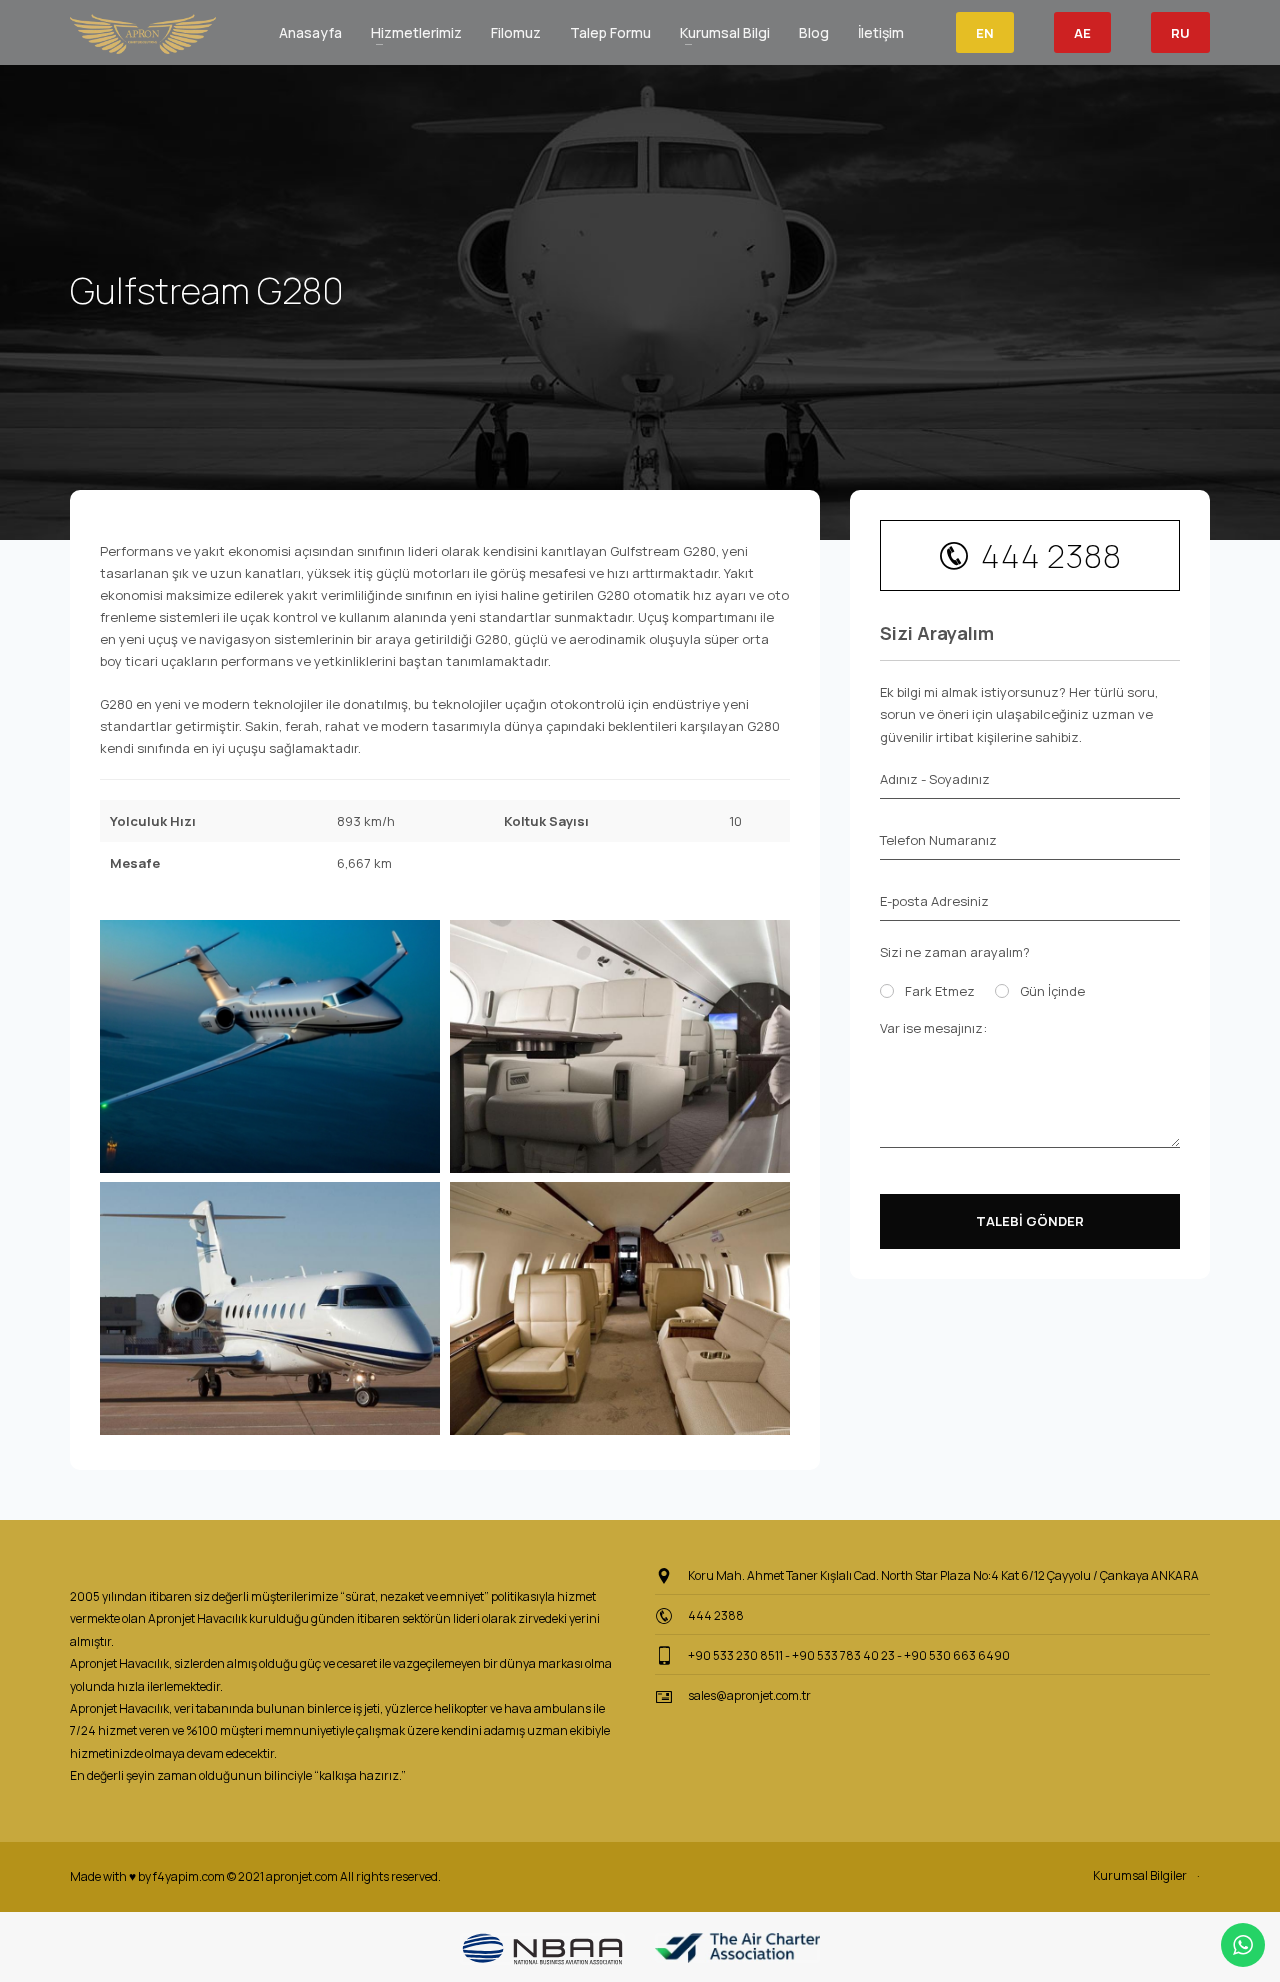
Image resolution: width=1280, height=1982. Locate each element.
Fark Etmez (940, 991)
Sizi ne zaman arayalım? (955, 952)
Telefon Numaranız (938, 840)
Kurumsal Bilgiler (1140, 1875)
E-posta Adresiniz (934, 901)
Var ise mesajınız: (933, 1028)
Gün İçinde (1052, 991)
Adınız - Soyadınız (935, 779)
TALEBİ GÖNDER (1030, 1221)
